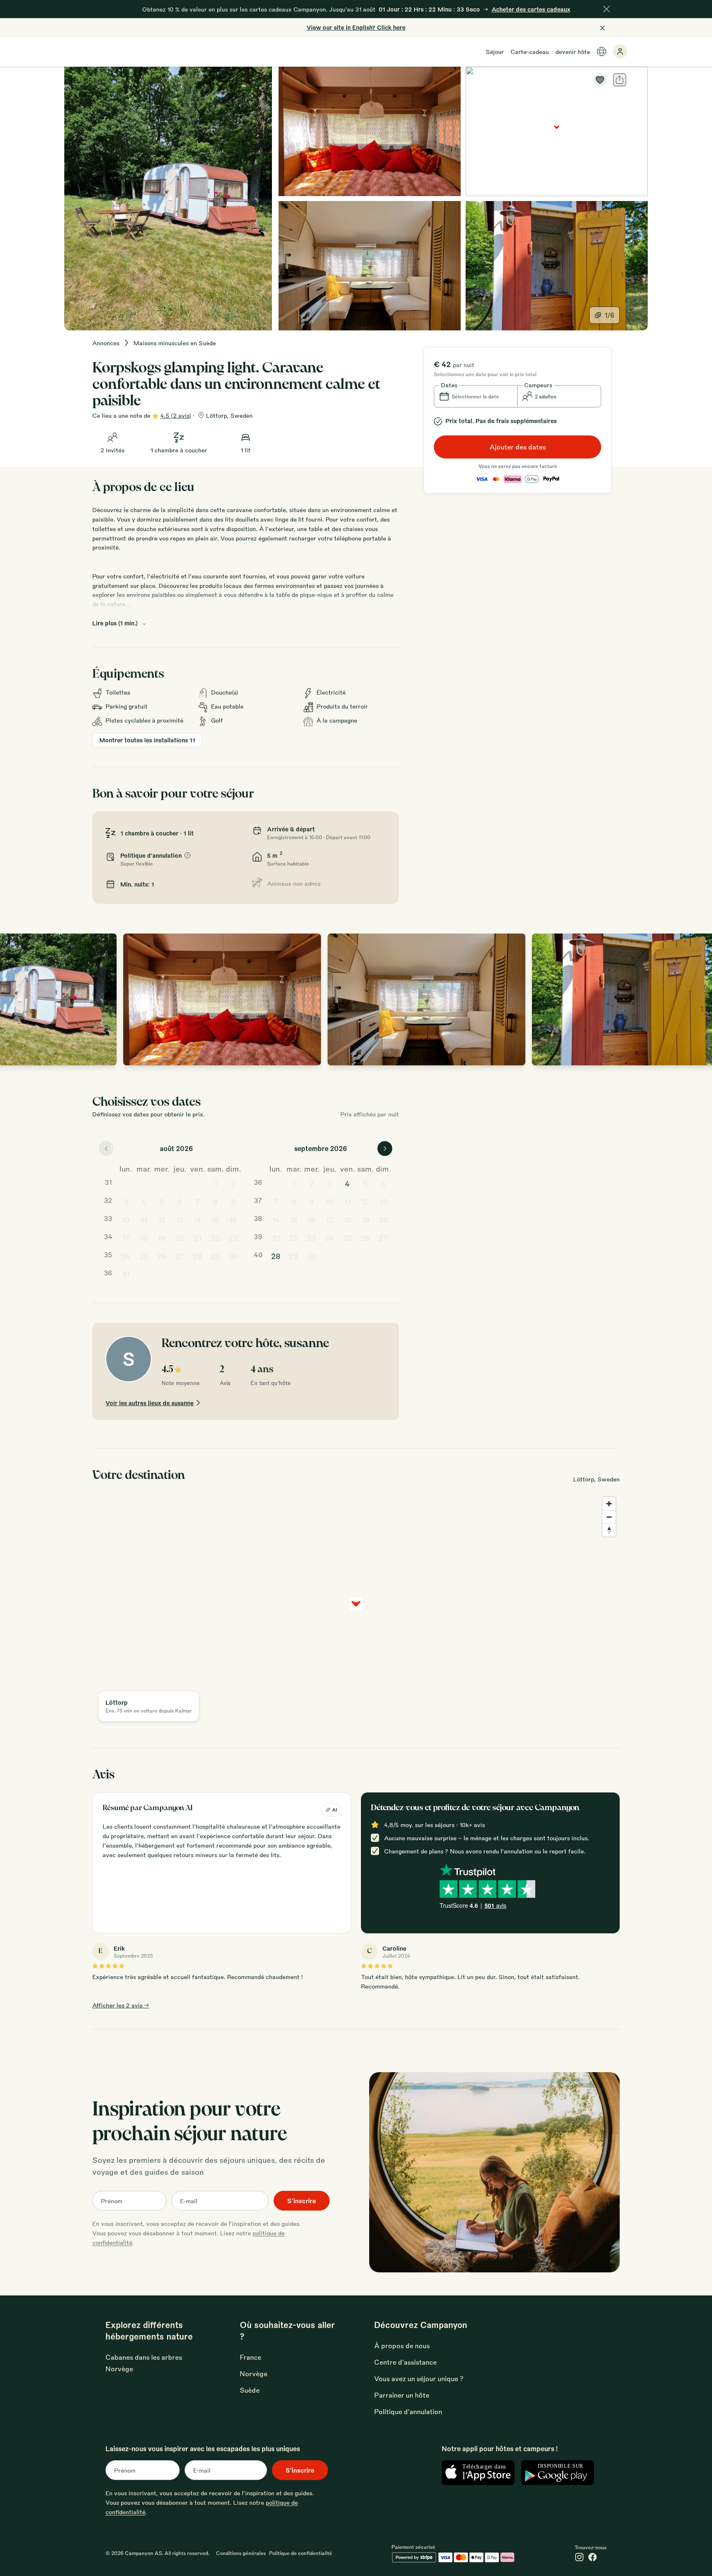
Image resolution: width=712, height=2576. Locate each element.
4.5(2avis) (176, 415)
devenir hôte (573, 51)
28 (198, 1256)
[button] (476, 396)
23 (233, 1238)
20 (179, 1238)
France (251, 2357)
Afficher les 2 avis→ (121, 2005)
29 (215, 1256)
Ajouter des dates (518, 447)
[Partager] (620, 80)
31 (126, 1274)
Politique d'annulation (408, 2411)
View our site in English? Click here (356, 27)
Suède (250, 2390)
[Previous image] (15, 999)
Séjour (495, 51)
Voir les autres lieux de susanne (150, 1403)
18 (144, 1238)
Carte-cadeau (530, 51)
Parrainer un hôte (402, 2395)
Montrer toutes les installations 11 (147, 740)
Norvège (254, 2374)
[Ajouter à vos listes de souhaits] (600, 80)
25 (144, 1256)
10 (126, 1219)
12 (162, 1219)
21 (198, 1238)
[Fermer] (607, 9)
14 (197, 1219)
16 (233, 1219)
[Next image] (697, 999)
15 (215, 1219)
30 (233, 1256)
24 (126, 1256)
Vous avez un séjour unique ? (419, 2378)
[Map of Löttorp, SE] (557, 131)
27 (180, 1256)
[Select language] (602, 51)
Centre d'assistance (405, 2362)
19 (162, 1238)
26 (162, 1256)
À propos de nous (402, 2346)
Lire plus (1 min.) (115, 623)
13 (179, 1219)
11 (144, 1219)
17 (126, 1238)
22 (215, 1238)
